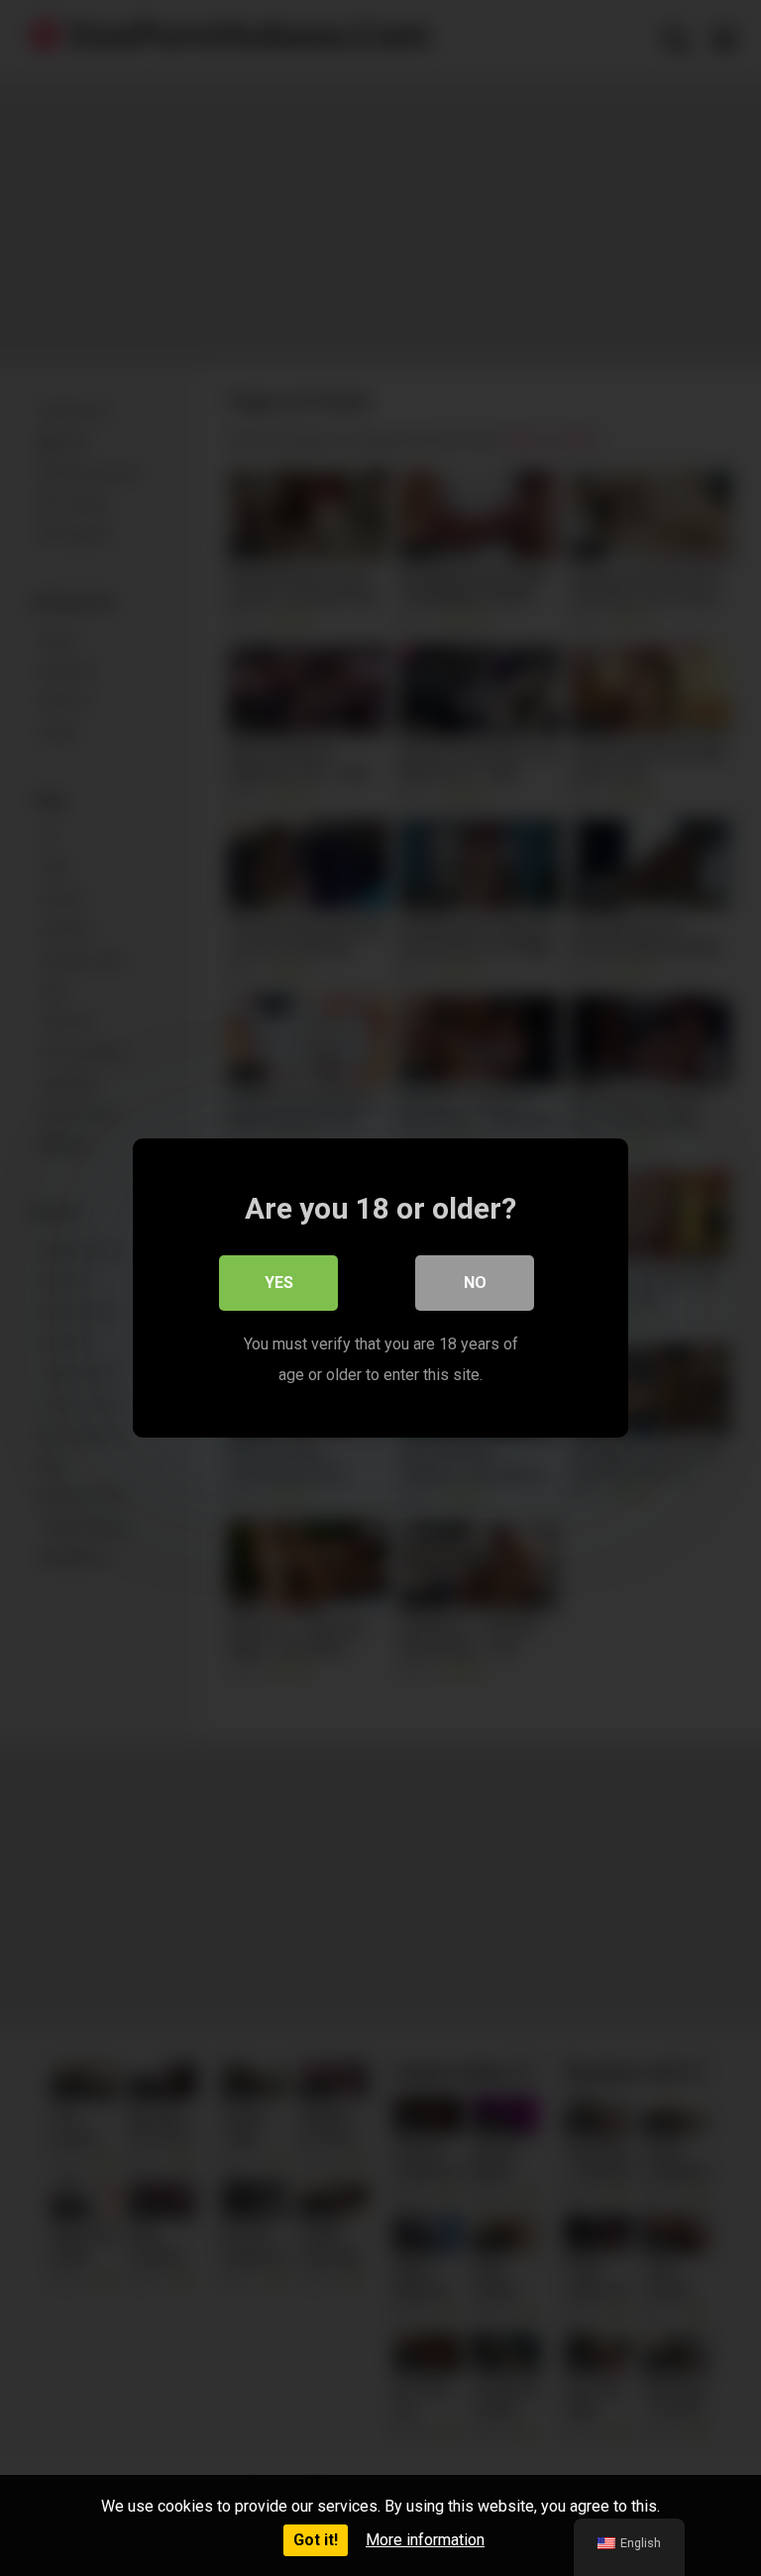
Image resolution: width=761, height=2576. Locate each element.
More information (425, 2540)
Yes (279, 1283)
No (475, 1283)
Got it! (316, 2540)
